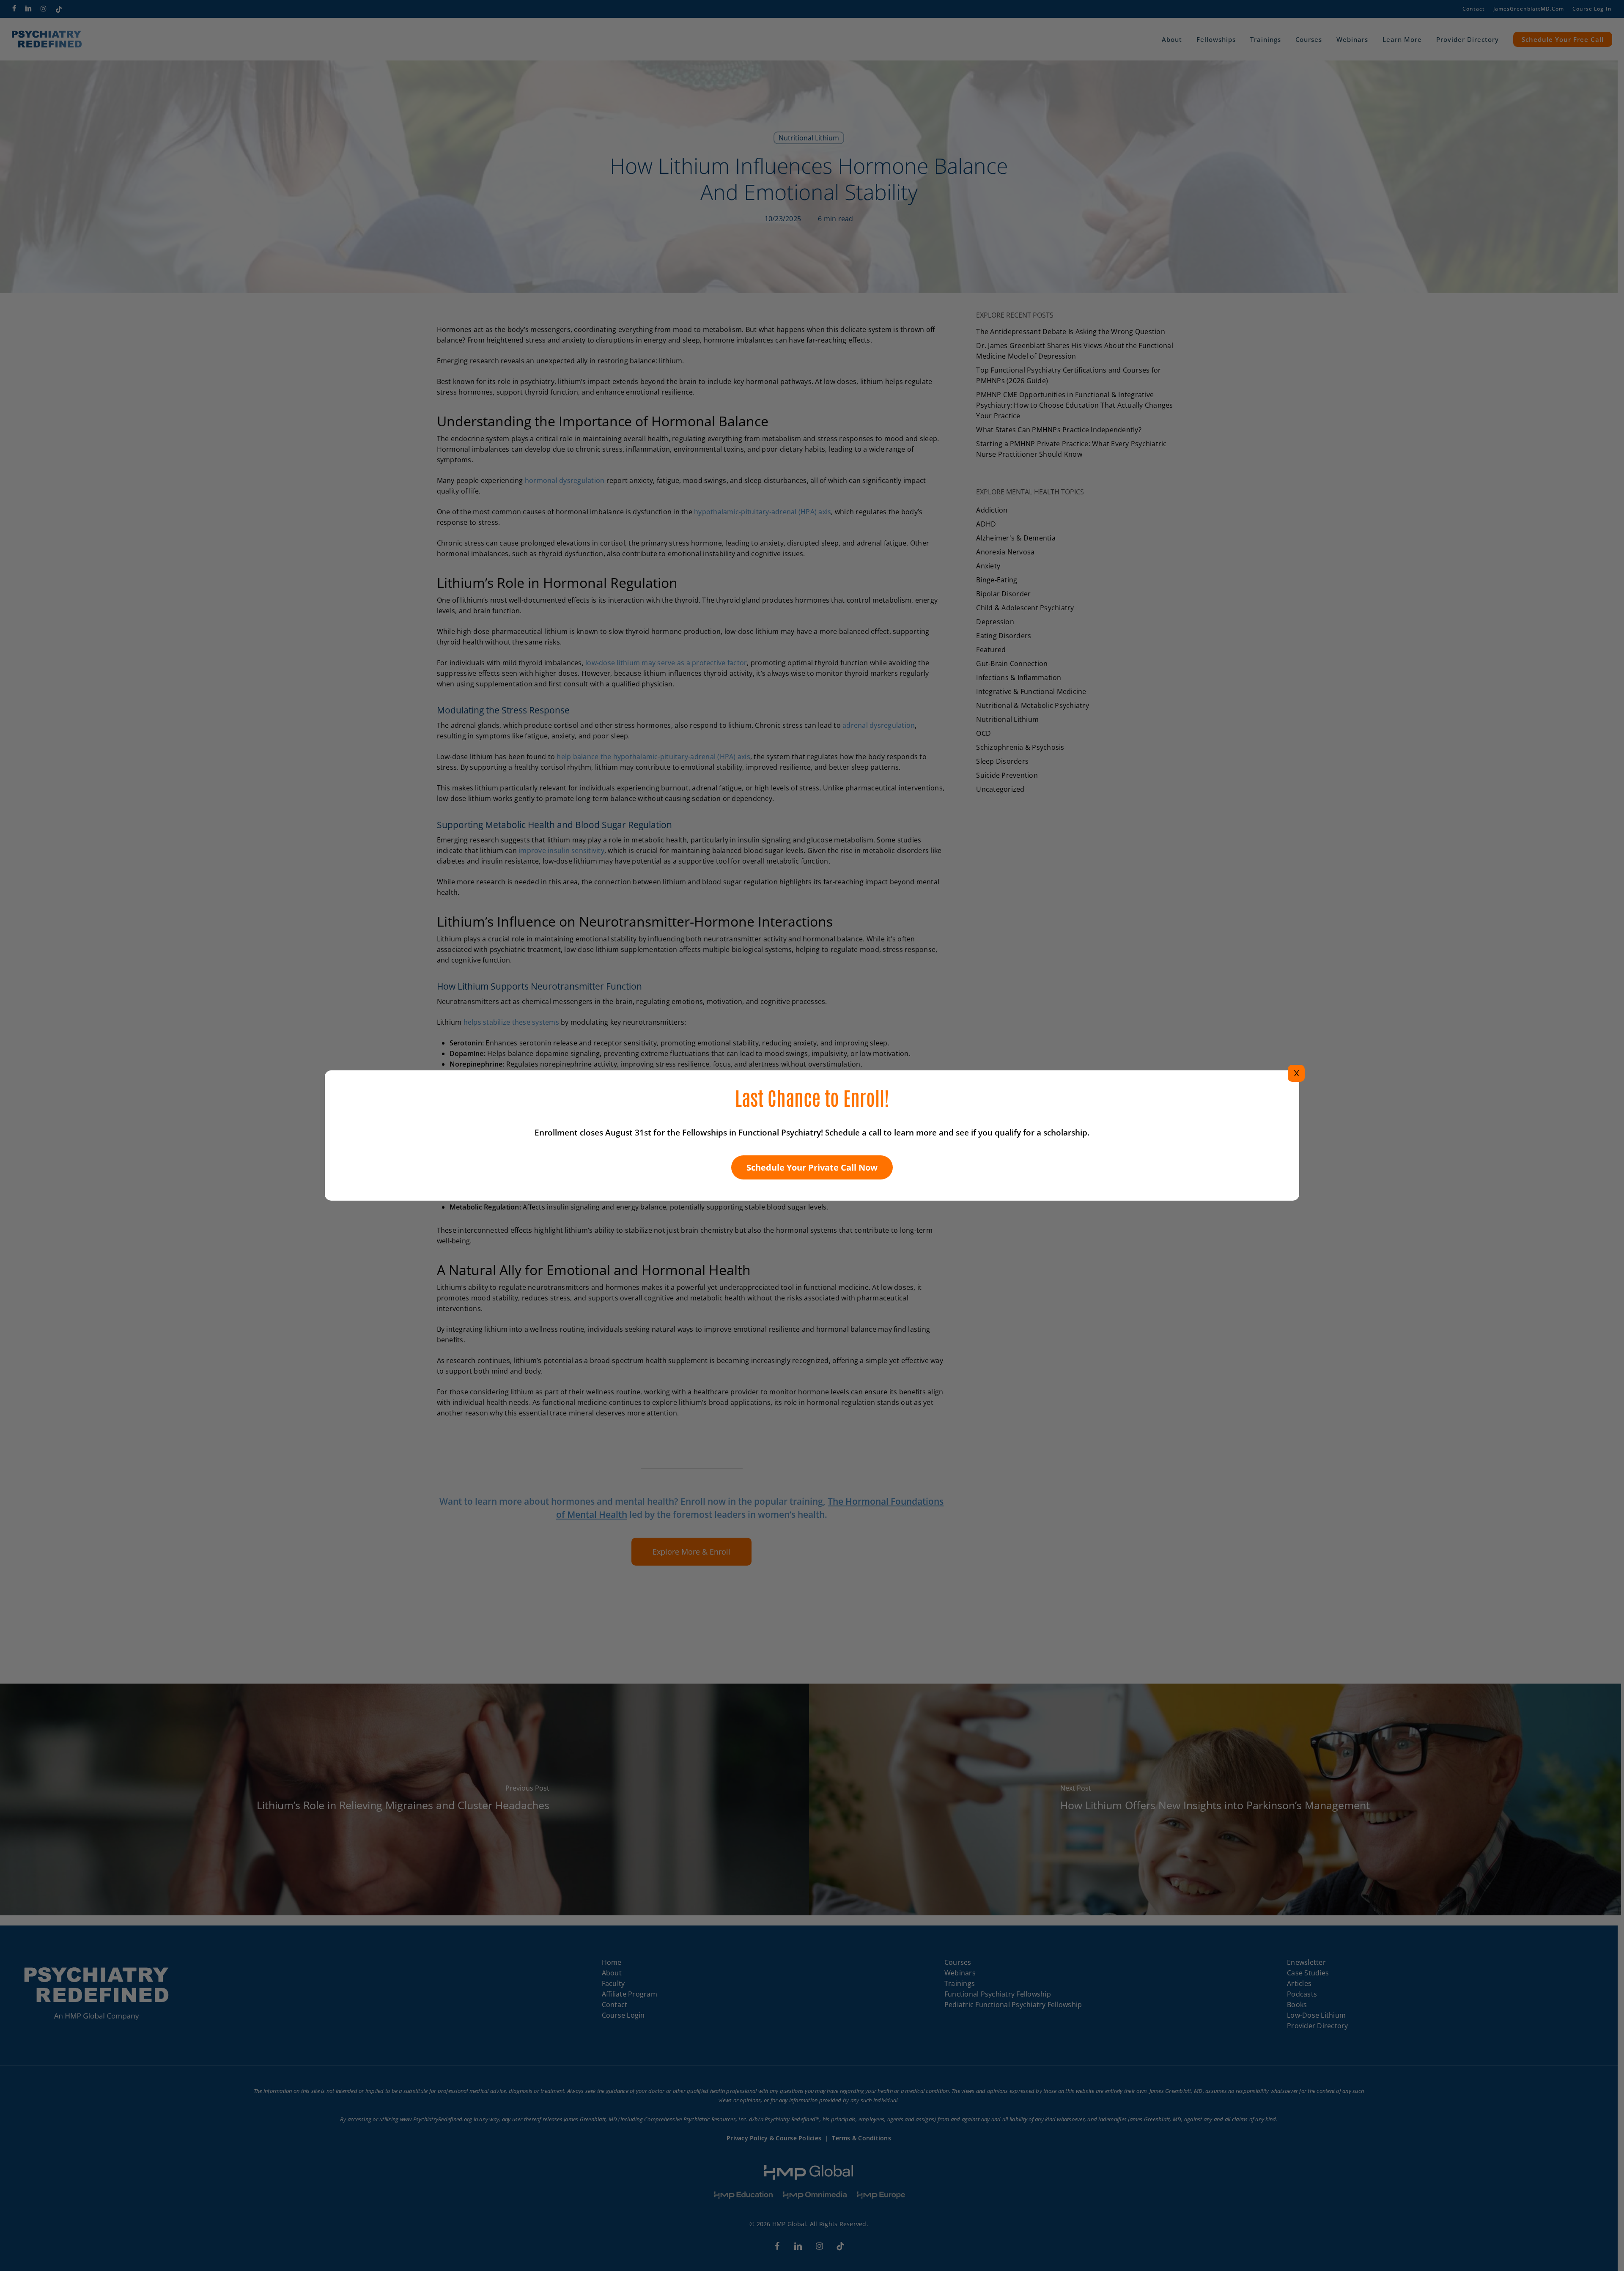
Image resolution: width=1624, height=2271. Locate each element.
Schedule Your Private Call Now (812, 1167)
